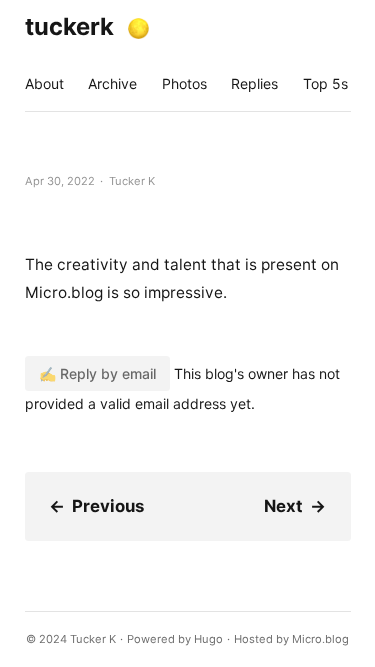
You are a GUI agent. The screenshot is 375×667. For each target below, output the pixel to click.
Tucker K (93, 639)
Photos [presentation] (184, 83)
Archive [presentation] (112, 83)
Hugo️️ (208, 639)
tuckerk (69, 26)
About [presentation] (44, 83)
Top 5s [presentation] (325, 83)
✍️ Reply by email (97, 373)
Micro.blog (320, 639)
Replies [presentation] (254, 83)
